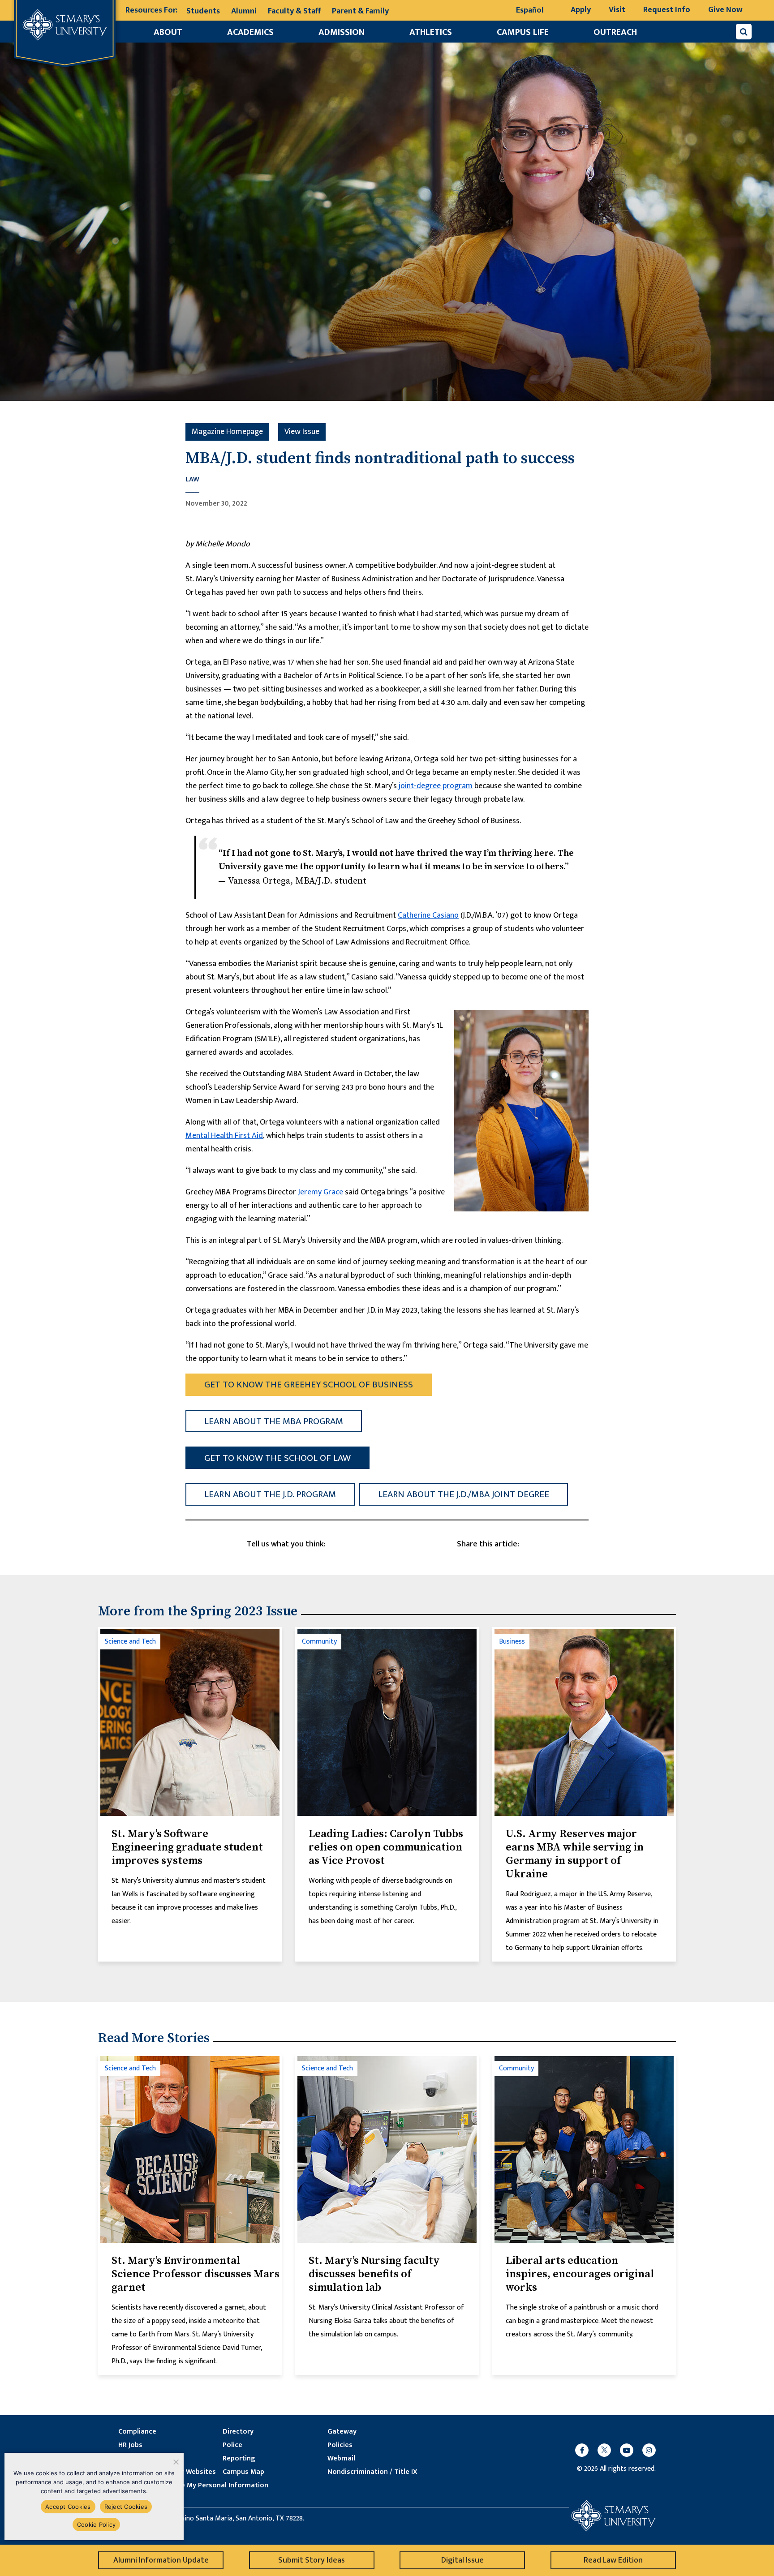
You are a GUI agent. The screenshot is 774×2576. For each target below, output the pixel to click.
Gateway (342, 2432)
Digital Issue (462, 2560)
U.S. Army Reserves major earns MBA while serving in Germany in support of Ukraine (575, 1854)
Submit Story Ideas (312, 2560)
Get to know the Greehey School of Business (309, 1385)
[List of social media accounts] (611, 2450)
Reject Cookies (126, 2507)
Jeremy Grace (320, 1192)
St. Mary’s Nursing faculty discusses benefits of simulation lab (374, 2274)
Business (512, 1642)
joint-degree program (435, 786)
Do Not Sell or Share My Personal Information (193, 2486)
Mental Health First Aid (224, 1136)
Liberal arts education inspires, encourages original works (580, 2274)
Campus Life (523, 32)
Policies (340, 2445)
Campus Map (243, 2472)
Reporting (239, 2459)
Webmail (341, 2459)
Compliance (137, 2432)
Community (319, 1642)
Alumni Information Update (161, 2560)
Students (203, 11)
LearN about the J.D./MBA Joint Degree (464, 1494)
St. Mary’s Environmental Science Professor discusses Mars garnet (196, 2274)
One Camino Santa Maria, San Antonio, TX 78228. (231, 2519)
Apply (581, 10)
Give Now (725, 10)
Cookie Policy (96, 2524)
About (168, 32)
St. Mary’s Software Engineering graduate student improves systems (187, 1847)
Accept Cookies (68, 2507)
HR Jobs (130, 2445)
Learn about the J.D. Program (270, 1494)
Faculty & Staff (294, 11)
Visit (617, 10)
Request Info (667, 10)
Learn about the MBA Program (274, 1421)
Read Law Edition (613, 2560)
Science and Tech (130, 1642)
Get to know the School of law (277, 1458)
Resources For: (151, 11)
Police (232, 2445)
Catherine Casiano (428, 915)
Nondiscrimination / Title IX (372, 2472)
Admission (342, 32)
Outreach (615, 32)
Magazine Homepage (227, 432)
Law (192, 480)
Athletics (431, 32)
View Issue (302, 432)
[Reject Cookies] (175, 2462)
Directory (238, 2432)
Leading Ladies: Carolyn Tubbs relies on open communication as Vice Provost (386, 1847)
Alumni (244, 11)
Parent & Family (360, 11)
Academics (250, 32)
